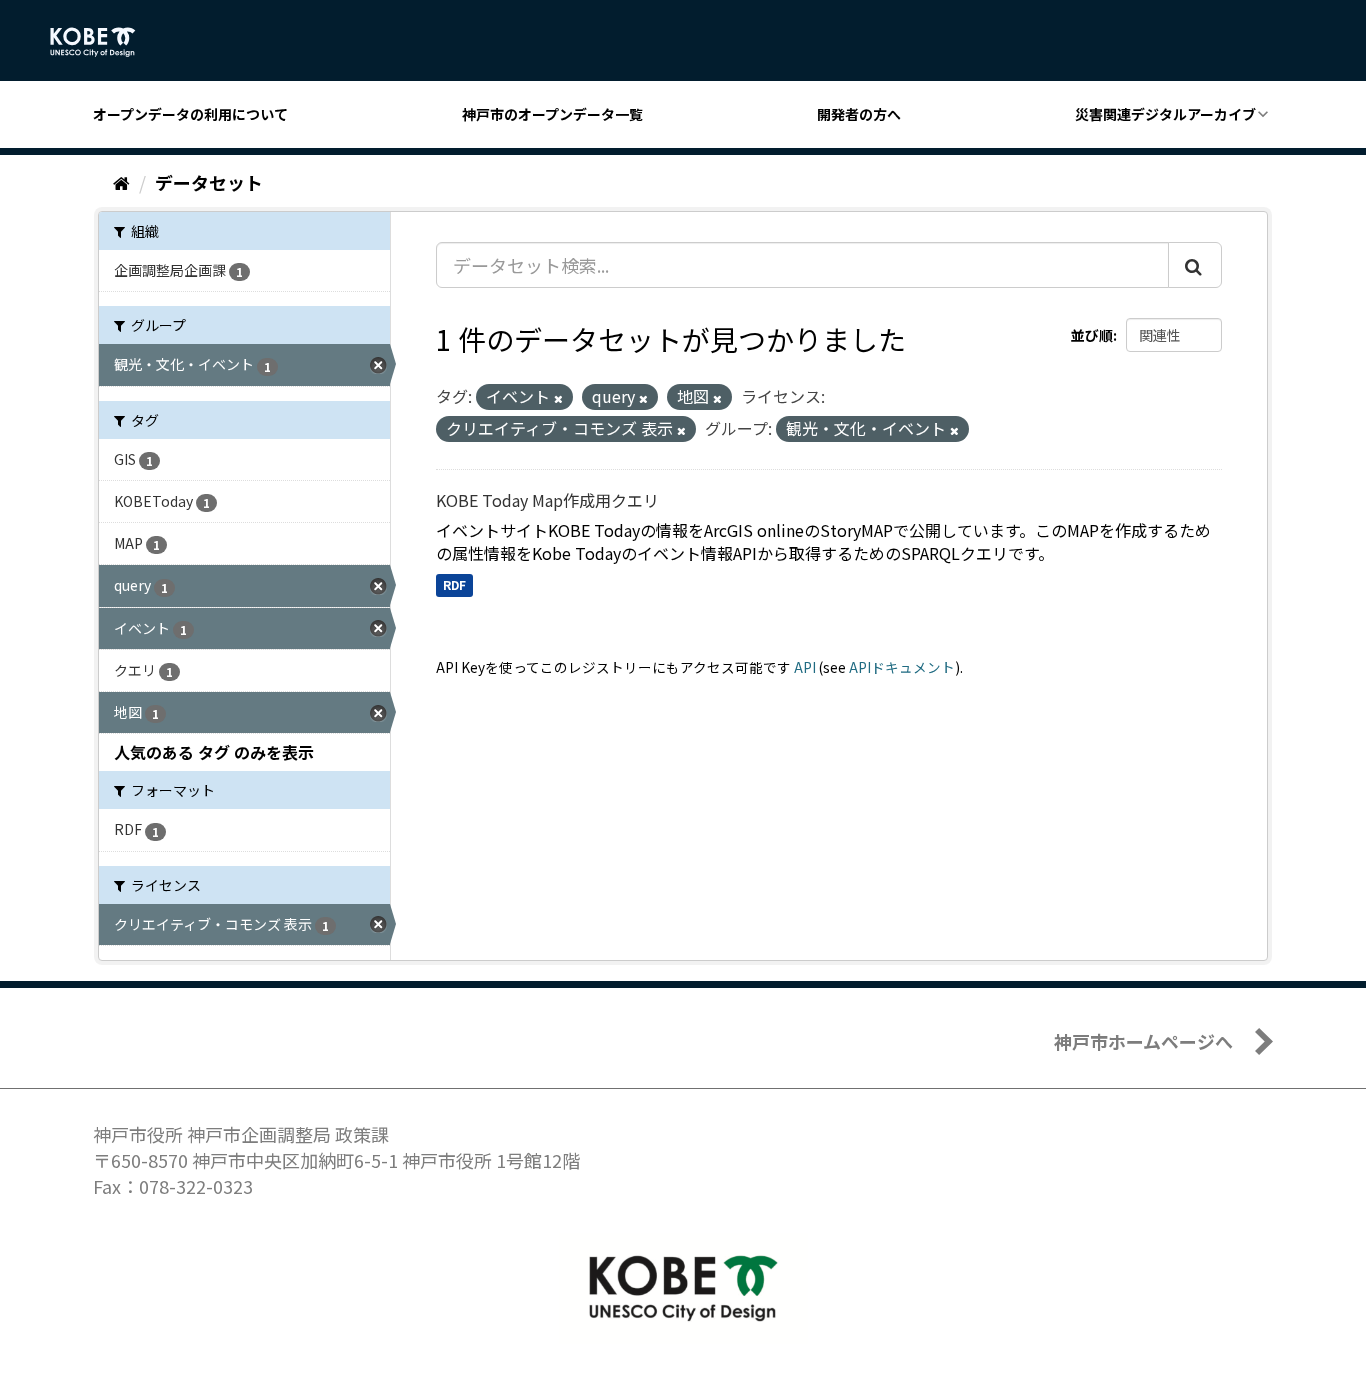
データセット (209, 182)
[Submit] (1195, 265)
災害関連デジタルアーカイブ (1165, 114)
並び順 (1092, 335)
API (805, 667)
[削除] (558, 398)
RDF (454, 584)
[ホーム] (121, 182)
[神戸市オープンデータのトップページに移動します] (103, 42)
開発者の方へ (859, 114)
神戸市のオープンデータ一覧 (552, 114)
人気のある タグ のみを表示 (214, 752)
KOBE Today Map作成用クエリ (547, 500)
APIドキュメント (902, 667)
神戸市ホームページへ (1143, 1041)
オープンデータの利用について (190, 114)
